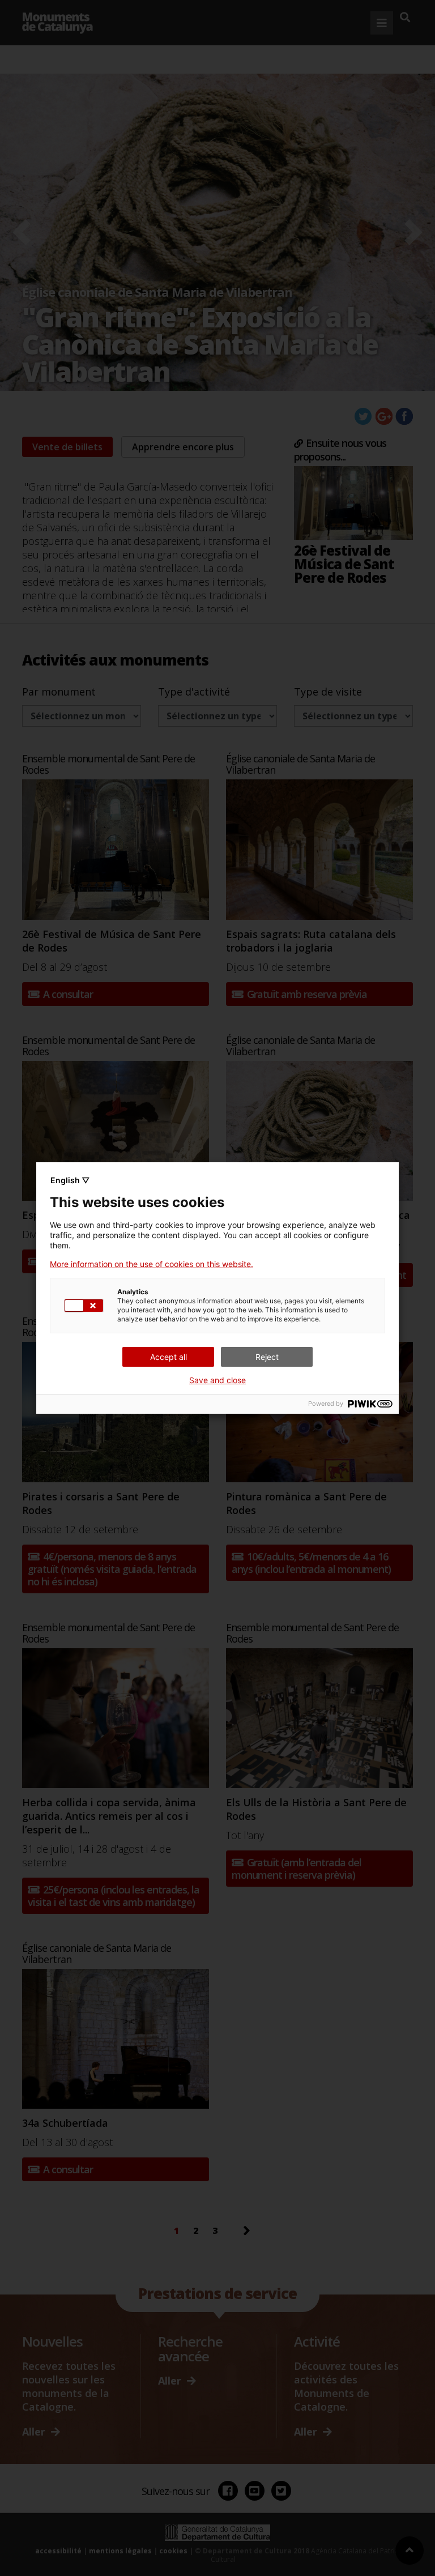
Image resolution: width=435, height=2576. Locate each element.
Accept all (169, 1357)
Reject (267, 1357)
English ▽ (70, 1180)
